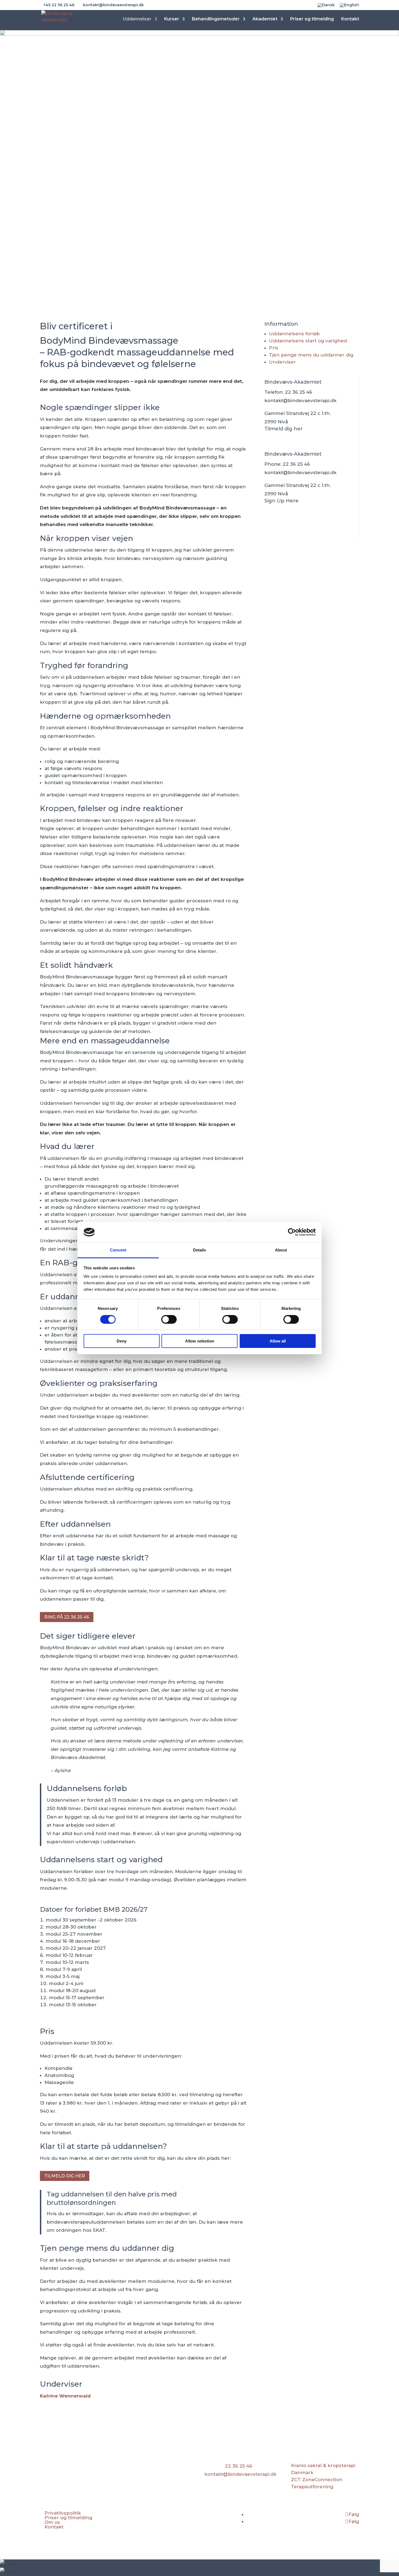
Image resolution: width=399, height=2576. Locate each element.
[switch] (169, 1319)
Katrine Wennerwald (65, 2396)
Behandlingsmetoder (216, 19)
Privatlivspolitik (63, 2513)
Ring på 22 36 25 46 (67, 1617)
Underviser (282, 362)
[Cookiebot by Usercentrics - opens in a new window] (292, 1232)
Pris (274, 348)
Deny (122, 1341)
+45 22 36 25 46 (59, 5)
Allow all (278, 1341)
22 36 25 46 (299, 392)
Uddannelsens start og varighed (308, 341)
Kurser (172, 19)
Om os (52, 2522)
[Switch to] (326, 7)
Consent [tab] (118, 1250)
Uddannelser (137, 19)
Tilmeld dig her (65, 2176)
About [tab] (281, 1250)
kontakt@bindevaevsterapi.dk (300, 400)
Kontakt (350, 19)
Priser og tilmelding (312, 19)
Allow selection (200, 1341)
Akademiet (265, 19)
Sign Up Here (281, 501)
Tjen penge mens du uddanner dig (311, 355)
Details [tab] (200, 1250)
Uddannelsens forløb (294, 334)
